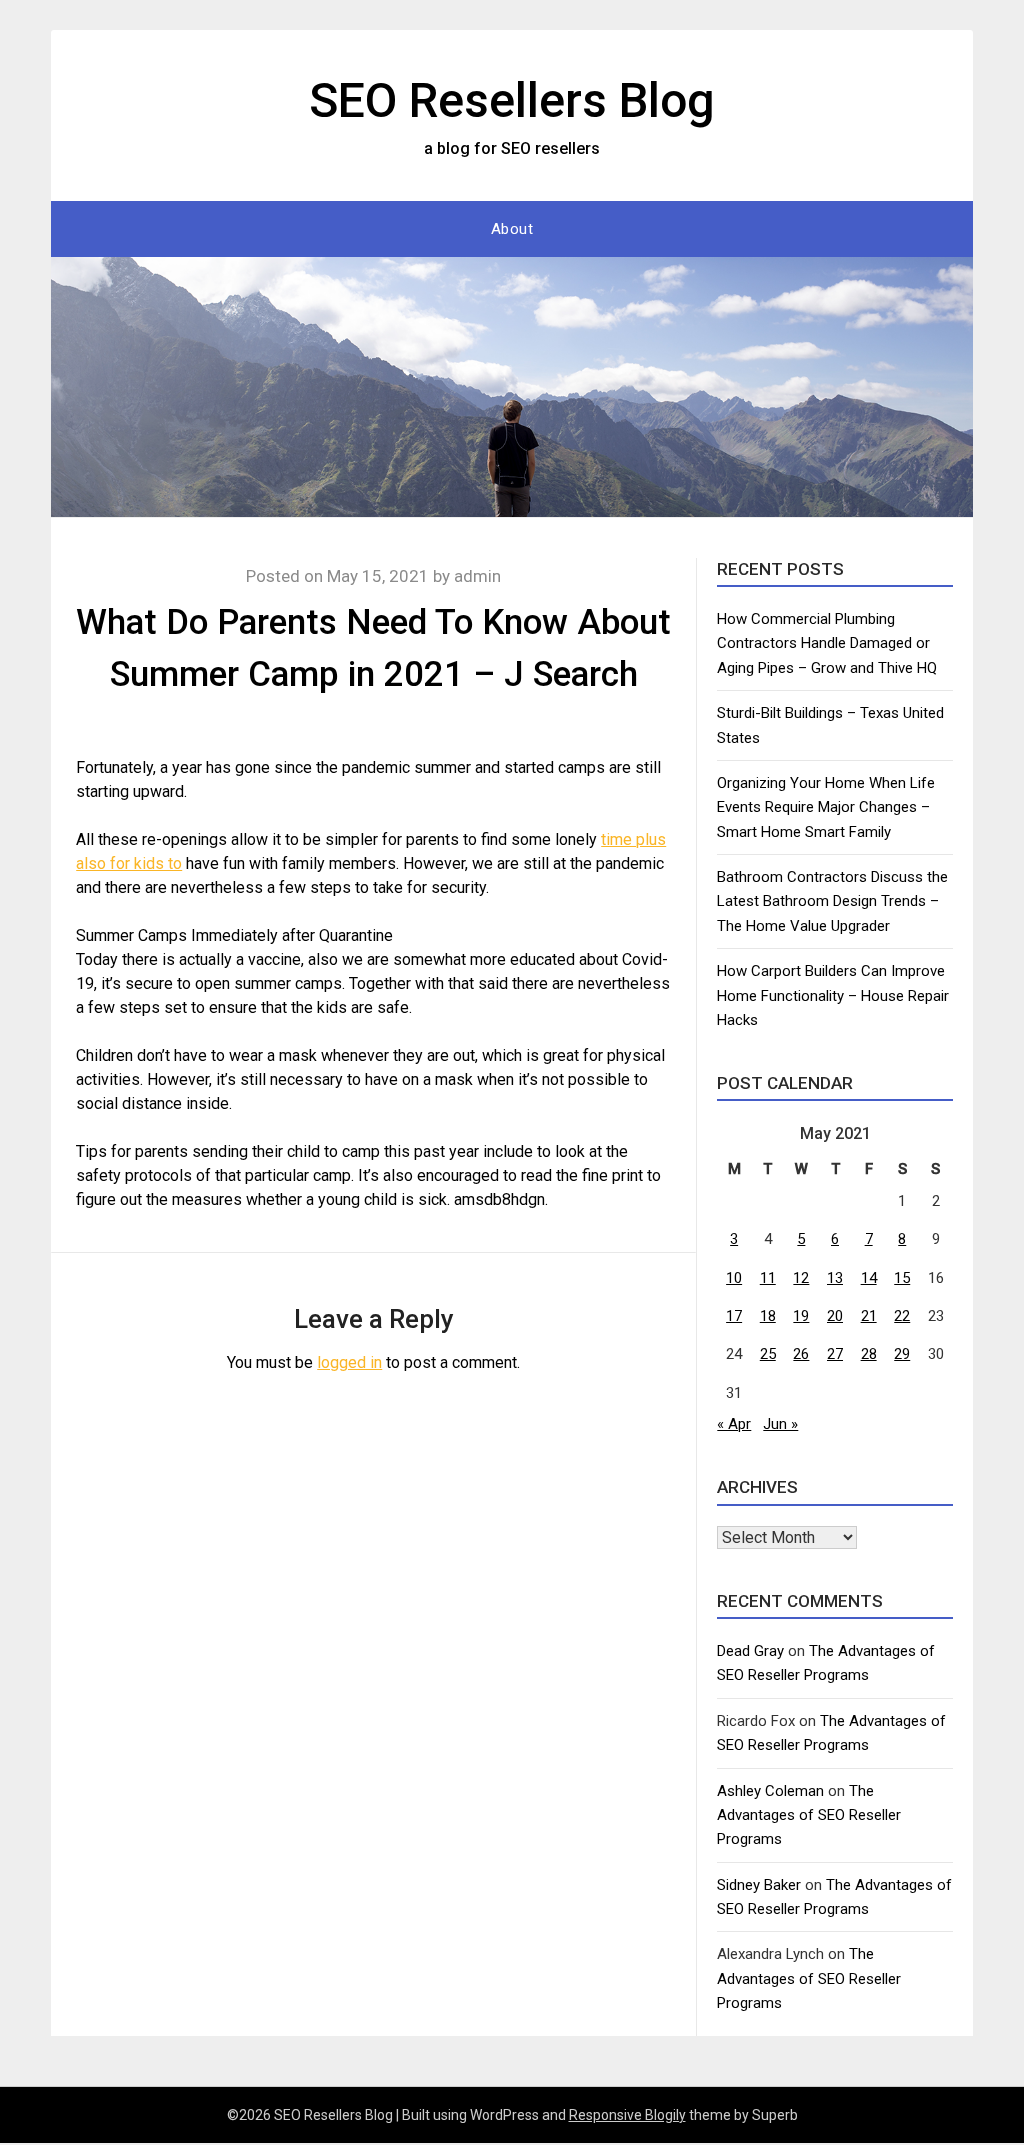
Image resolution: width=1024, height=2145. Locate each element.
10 (734, 1278)
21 (869, 1316)
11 (768, 1278)
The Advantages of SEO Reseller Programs (809, 1815)
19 (801, 1316)
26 (801, 1354)
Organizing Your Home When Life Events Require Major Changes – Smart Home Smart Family (826, 807)
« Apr (734, 1424)
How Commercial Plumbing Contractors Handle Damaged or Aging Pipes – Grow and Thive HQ (827, 643)
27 (835, 1354)
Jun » (780, 1424)
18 (768, 1316)
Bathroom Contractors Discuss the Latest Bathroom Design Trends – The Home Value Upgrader (832, 901)
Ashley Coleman (770, 1791)
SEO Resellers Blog (512, 100)
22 (902, 1316)
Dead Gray (750, 1651)
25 (768, 1354)
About (512, 229)
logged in (349, 1362)
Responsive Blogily (627, 2115)
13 (835, 1278)
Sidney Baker (759, 1885)
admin (477, 576)
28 (869, 1354)
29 (902, 1354)
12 (801, 1278)
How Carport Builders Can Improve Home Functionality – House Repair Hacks (833, 995)
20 (835, 1316)
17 (734, 1316)
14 (869, 1278)
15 (902, 1278)
